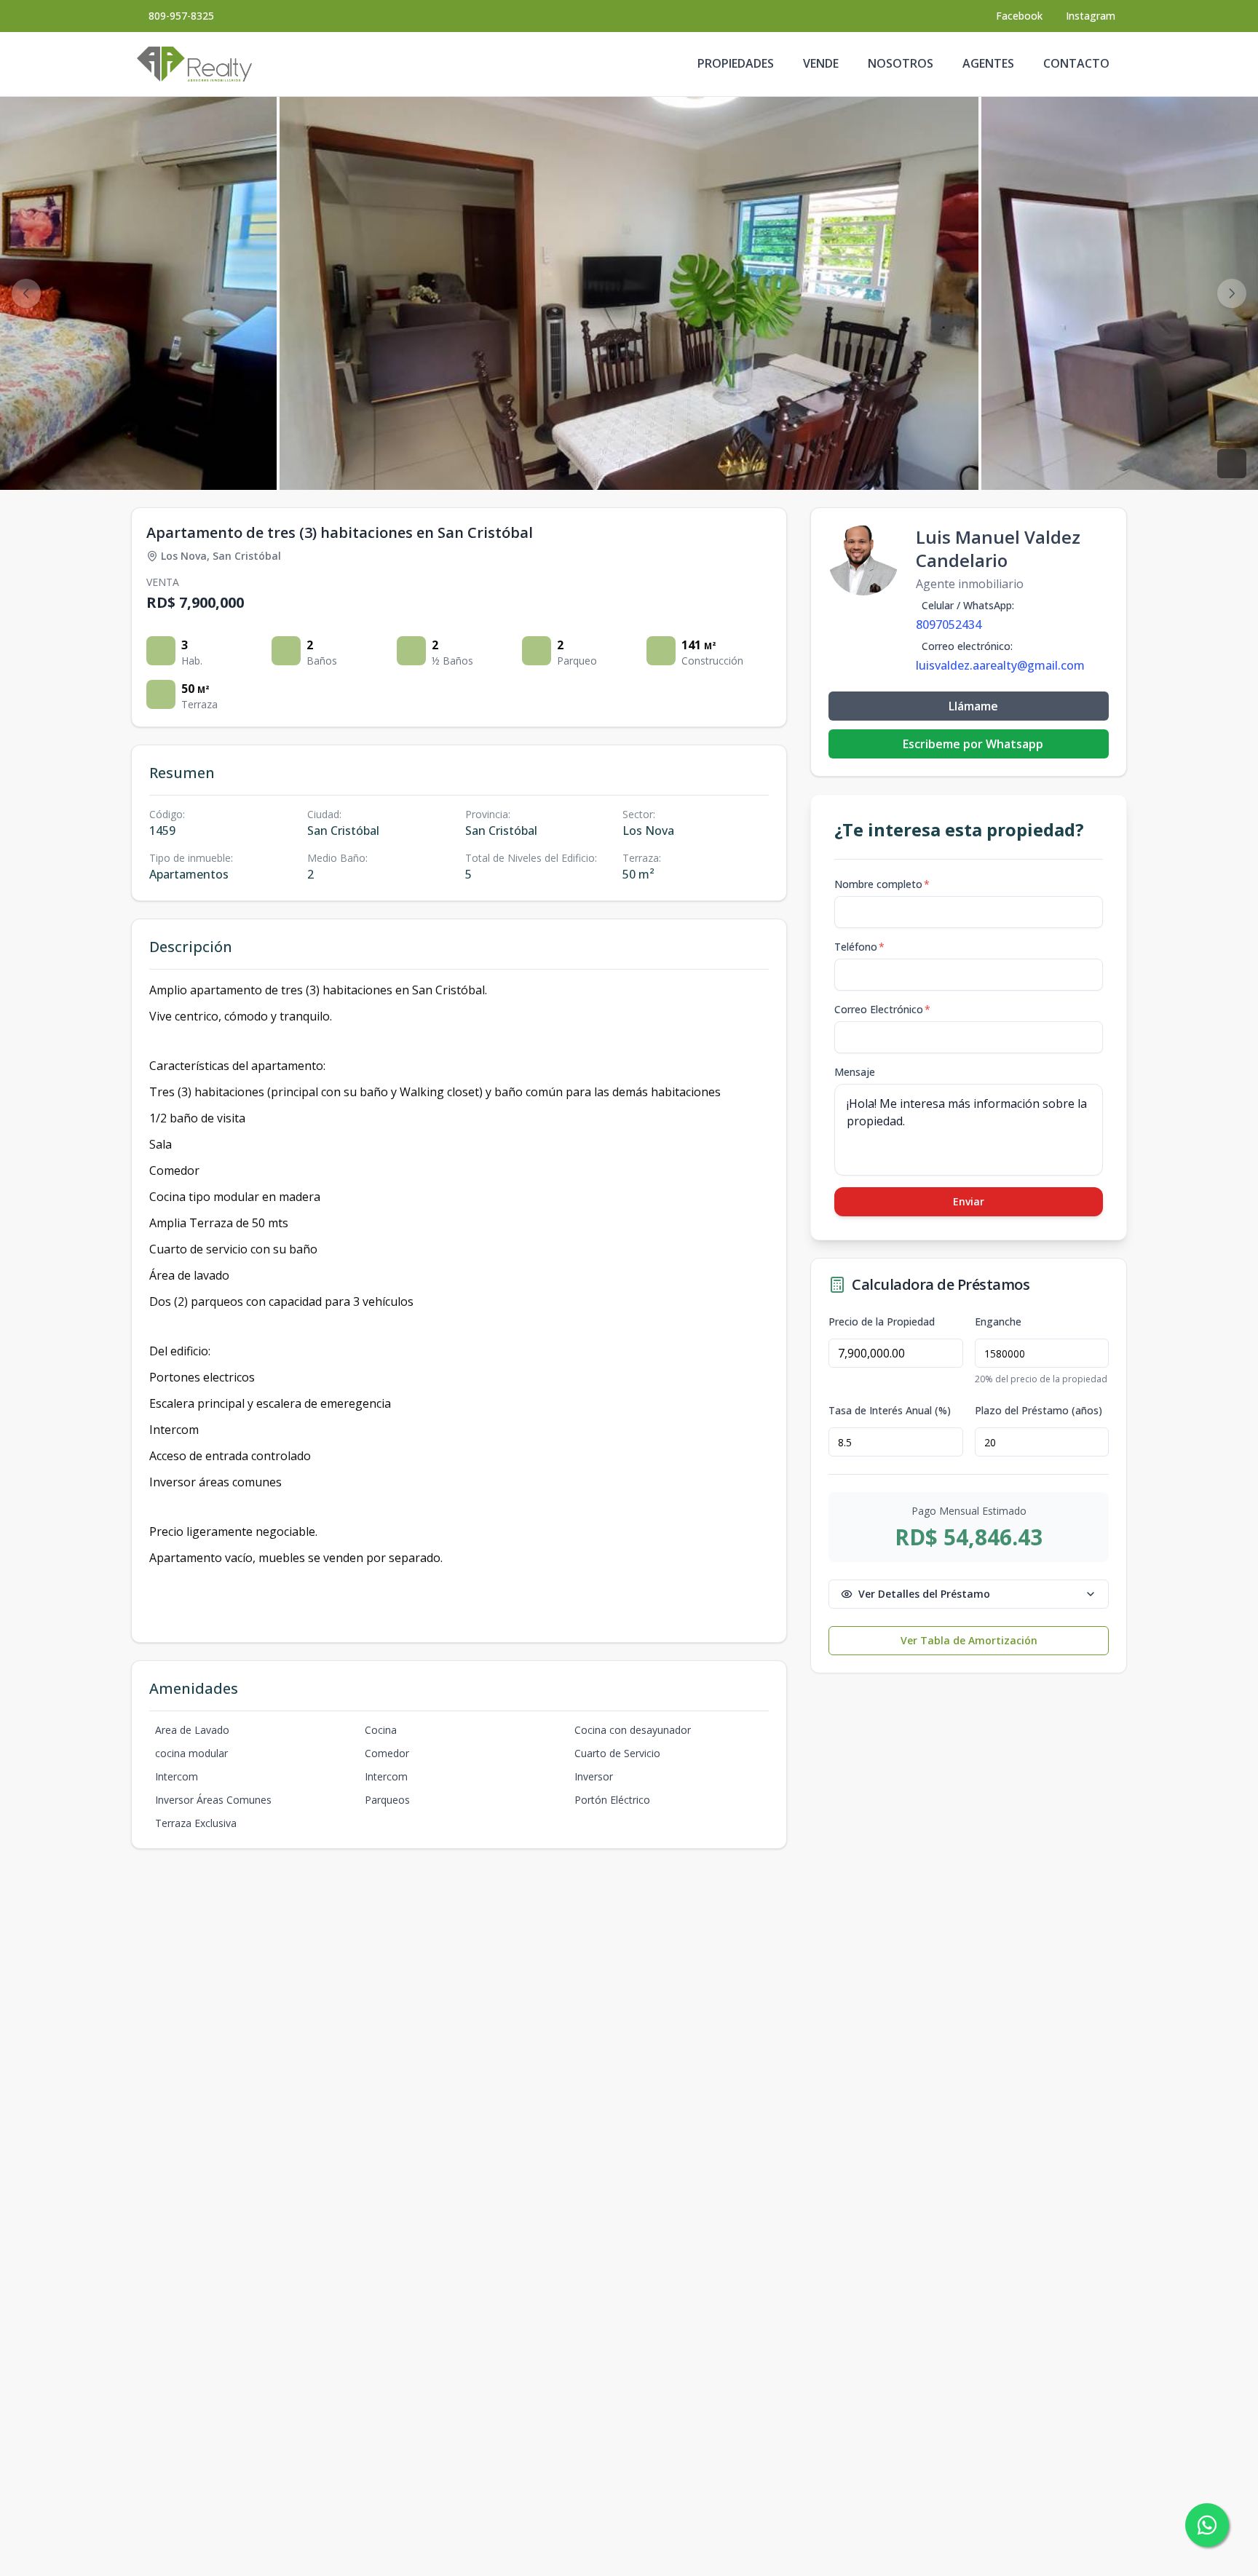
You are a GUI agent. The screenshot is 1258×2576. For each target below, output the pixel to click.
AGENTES (988, 63)
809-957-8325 (181, 16)
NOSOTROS (901, 63)
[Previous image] (26, 293)
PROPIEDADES (736, 63)
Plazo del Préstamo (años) (1039, 1411)
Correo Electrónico (882, 1009)
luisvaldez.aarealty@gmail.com (1000, 665)
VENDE (821, 63)
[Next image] (1232, 293)
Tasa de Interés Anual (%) (890, 1411)
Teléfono (859, 947)
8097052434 (949, 625)
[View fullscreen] (1232, 464)
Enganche (998, 1322)
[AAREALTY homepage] (194, 64)
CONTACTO (1076, 63)
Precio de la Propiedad (882, 1322)
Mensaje (855, 1072)
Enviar (969, 1201)
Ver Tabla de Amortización (969, 1640)
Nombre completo (882, 884)
